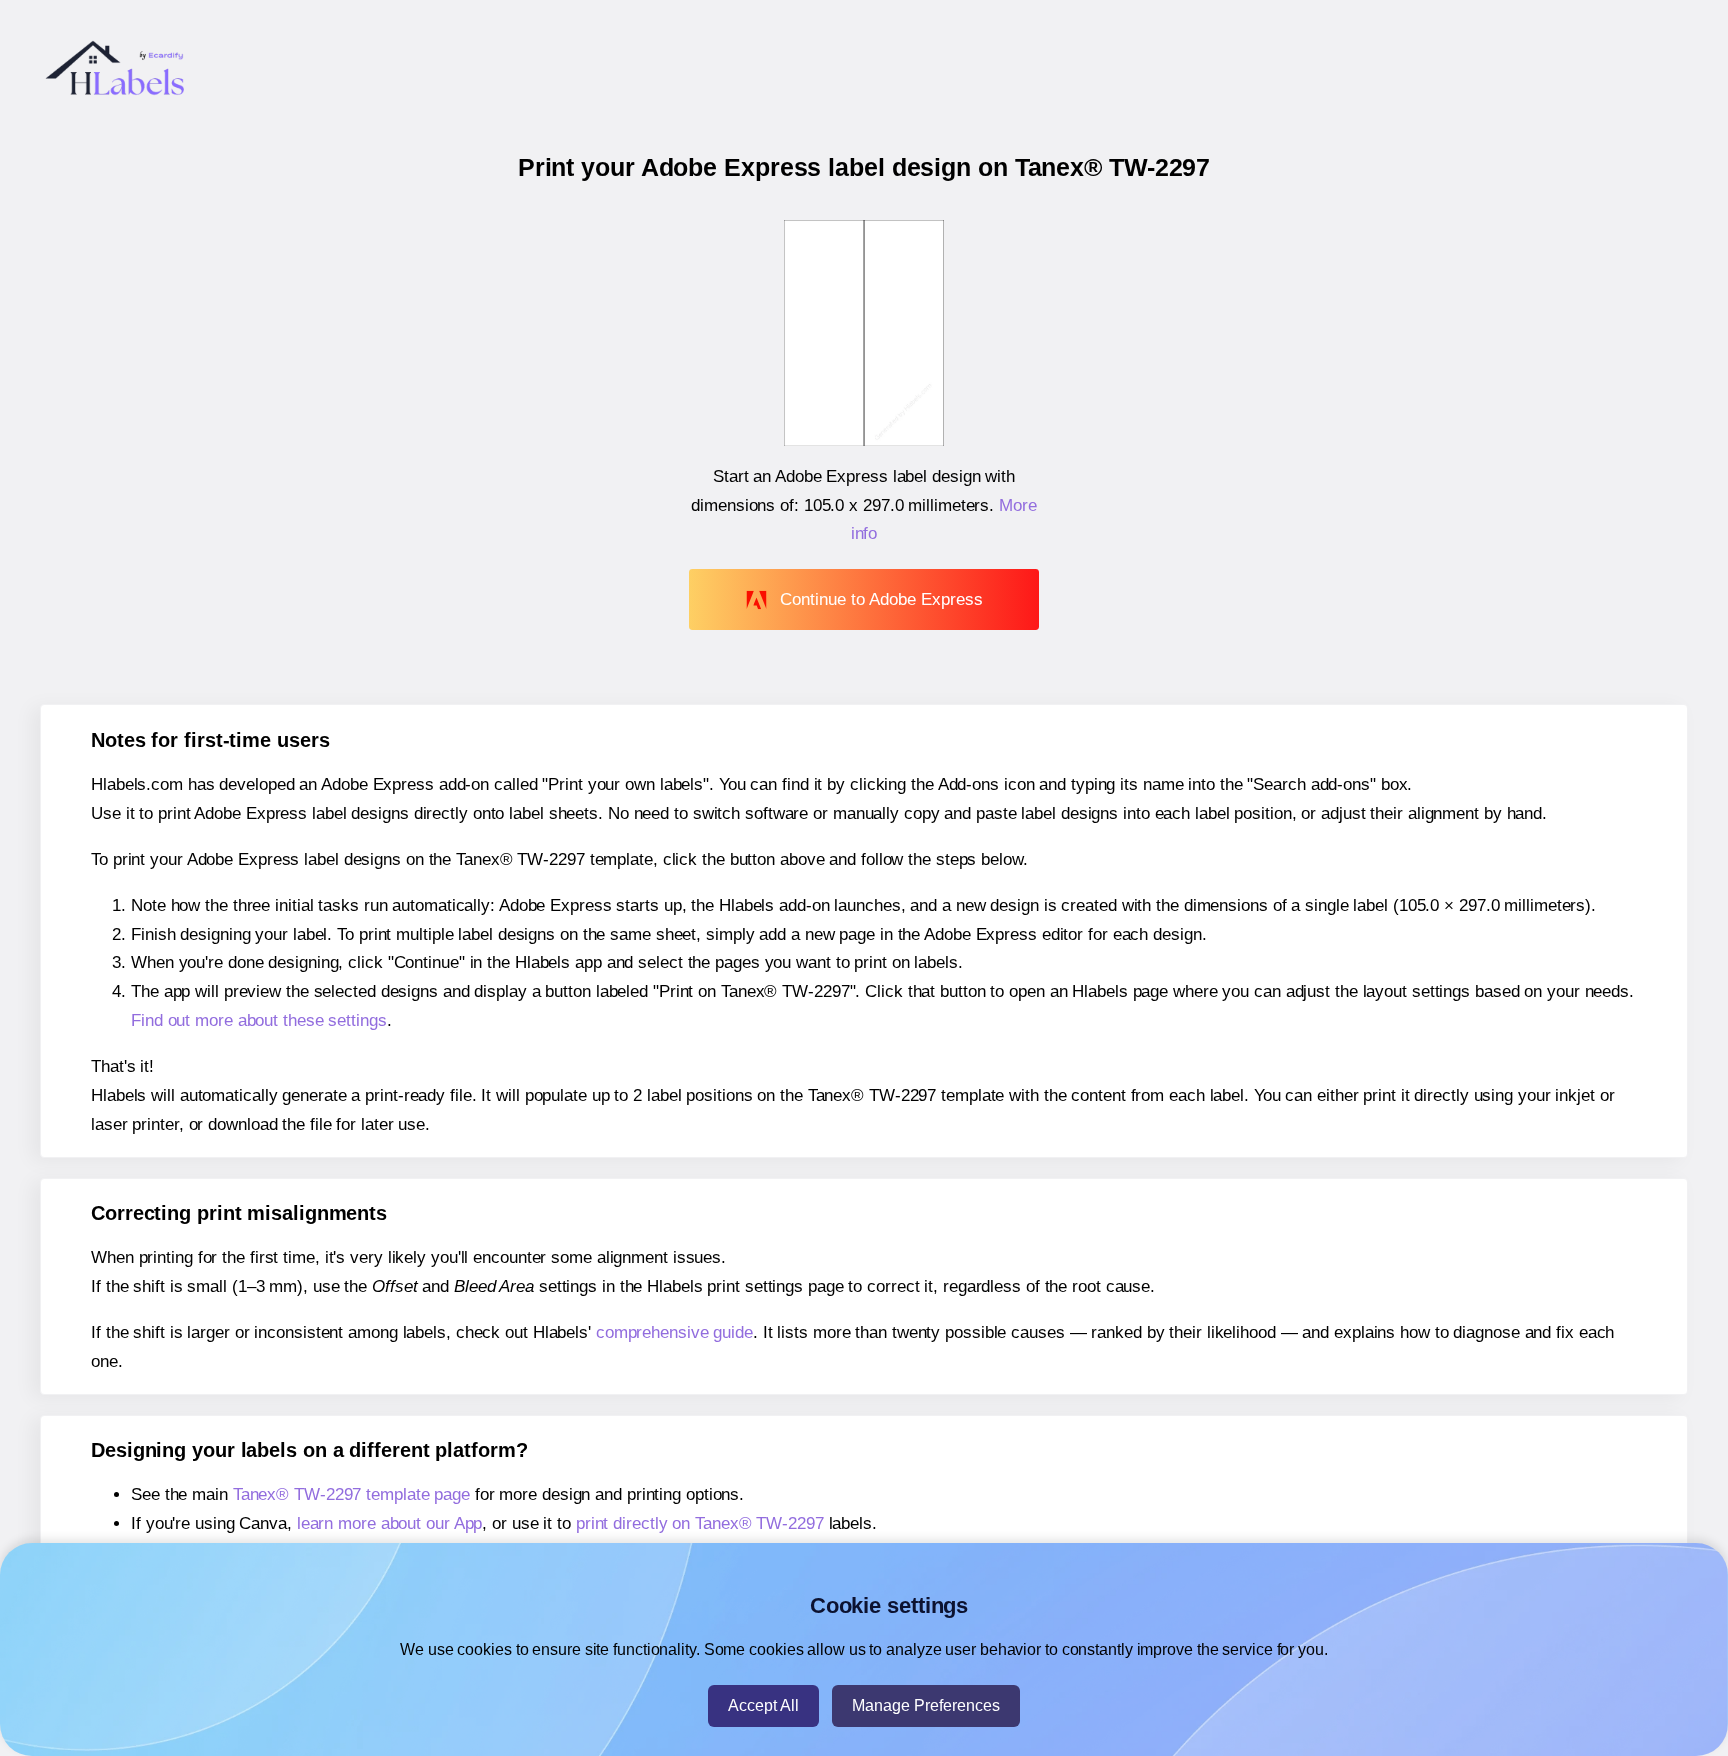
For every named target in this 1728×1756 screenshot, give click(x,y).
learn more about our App (390, 1523)
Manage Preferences (926, 1705)
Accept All (763, 1705)
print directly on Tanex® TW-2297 (700, 1523)
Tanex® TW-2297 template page (351, 1494)
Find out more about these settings (259, 1020)
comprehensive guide (674, 1332)
